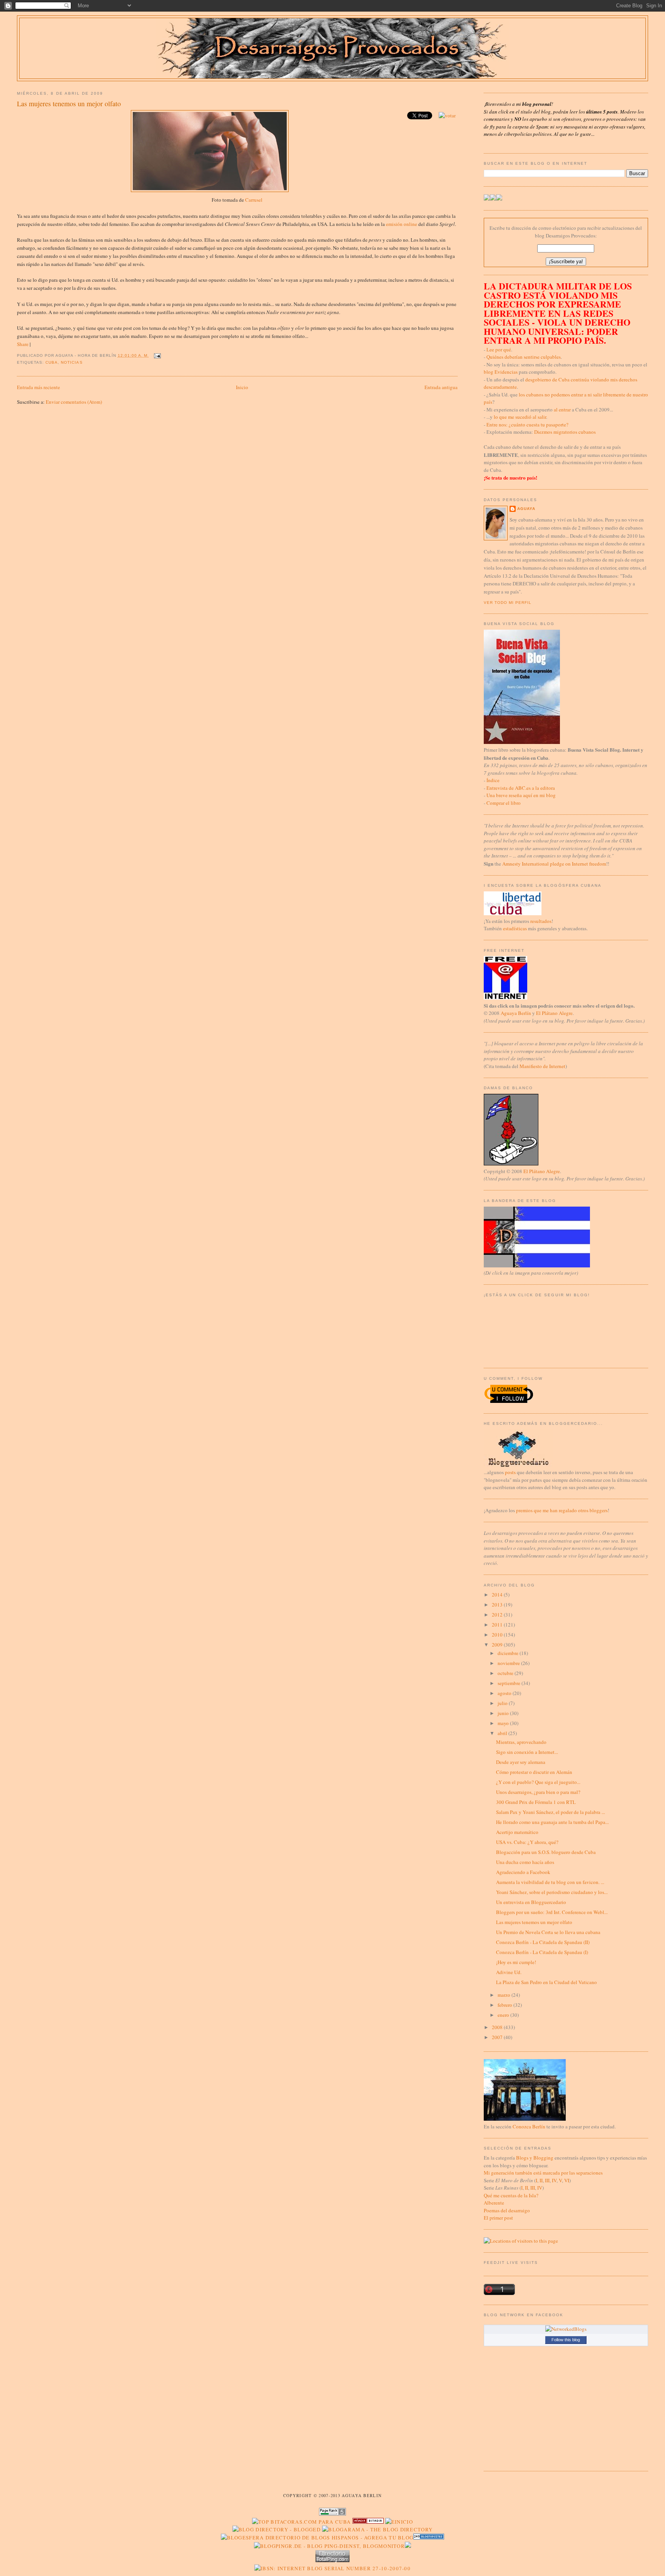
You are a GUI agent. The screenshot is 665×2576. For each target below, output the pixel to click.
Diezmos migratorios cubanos (565, 432)
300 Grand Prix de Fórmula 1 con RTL (536, 1802)
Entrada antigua (441, 387)
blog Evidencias (501, 372)
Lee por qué (499, 349)
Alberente (494, 2203)
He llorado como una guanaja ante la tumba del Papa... (552, 1822)
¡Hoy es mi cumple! (516, 1962)
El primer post (498, 2218)
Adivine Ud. (509, 1972)
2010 (498, 1635)
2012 (498, 1615)
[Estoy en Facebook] (493, 199)
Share (23, 344)
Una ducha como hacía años (525, 1862)
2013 (498, 1605)
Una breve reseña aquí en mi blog (521, 795)
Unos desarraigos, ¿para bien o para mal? (538, 1792)
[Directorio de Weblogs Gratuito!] (368, 2522)
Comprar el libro (504, 803)
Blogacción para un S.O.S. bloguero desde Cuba (546, 1852)
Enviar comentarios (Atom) (74, 402)
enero (504, 2015)
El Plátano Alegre (554, 1013)
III (547, 2180)
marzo (505, 1995)
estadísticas (515, 928)
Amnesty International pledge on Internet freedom (554, 864)
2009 (498, 1645)
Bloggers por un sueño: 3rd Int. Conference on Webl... (552, 1912)
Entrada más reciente (38, 387)
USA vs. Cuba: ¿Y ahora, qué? (527, 1842)
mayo (504, 1723)
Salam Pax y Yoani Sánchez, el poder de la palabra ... (551, 1812)
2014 (498, 1595)
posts (510, 1472)
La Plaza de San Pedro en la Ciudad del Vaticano (546, 1982)
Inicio (242, 387)
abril (503, 1733)
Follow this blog (566, 2340)
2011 (498, 1625)
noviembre (509, 1663)
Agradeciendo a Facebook (523, 1872)
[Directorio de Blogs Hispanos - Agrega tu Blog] (317, 2538)
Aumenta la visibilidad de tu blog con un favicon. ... (550, 1882)
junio (504, 1713)
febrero (505, 2005)
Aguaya (526, 509)
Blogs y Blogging (535, 2158)
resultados (541, 921)
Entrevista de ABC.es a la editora (521, 788)
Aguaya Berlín (516, 1013)
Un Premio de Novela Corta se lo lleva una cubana (548, 1932)
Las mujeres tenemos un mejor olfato (69, 104)
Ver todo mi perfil (508, 603)
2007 (498, 2037)
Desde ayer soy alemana (521, 1762)
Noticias (72, 362)
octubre (506, 1673)
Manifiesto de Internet (542, 1066)
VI (567, 2180)
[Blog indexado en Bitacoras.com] (301, 2522)
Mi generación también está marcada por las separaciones (543, 2173)
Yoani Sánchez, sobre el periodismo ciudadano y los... (552, 1892)
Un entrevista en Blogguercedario (531, 1902)
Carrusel (254, 200)
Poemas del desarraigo (507, 2210)
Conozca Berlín (529, 2126)
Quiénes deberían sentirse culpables (524, 357)
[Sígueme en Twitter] (487, 199)
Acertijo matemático (517, 1832)
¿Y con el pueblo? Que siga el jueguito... (538, 1782)
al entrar (562, 410)
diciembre (509, 1653)
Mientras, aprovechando (521, 1742)
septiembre (510, 1683)
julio (503, 1703)
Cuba (52, 362)
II (541, 2180)
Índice (493, 780)
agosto (505, 1693)
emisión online (402, 224)
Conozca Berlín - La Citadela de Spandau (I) (542, 1952)
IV (554, 2180)
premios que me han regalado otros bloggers (562, 1510)
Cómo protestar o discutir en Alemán (534, 1772)
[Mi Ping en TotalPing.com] (332, 2560)
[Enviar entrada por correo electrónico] (156, 355)
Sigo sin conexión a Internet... (527, 1752)
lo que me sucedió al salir (520, 417)
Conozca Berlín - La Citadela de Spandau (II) (543, 1942)
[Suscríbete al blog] (499, 199)
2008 (498, 2027)
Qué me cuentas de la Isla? (511, 2195)
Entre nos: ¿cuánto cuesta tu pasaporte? (527, 425)
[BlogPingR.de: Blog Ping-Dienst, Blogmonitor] (329, 2546)
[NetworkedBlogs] (566, 2329)
